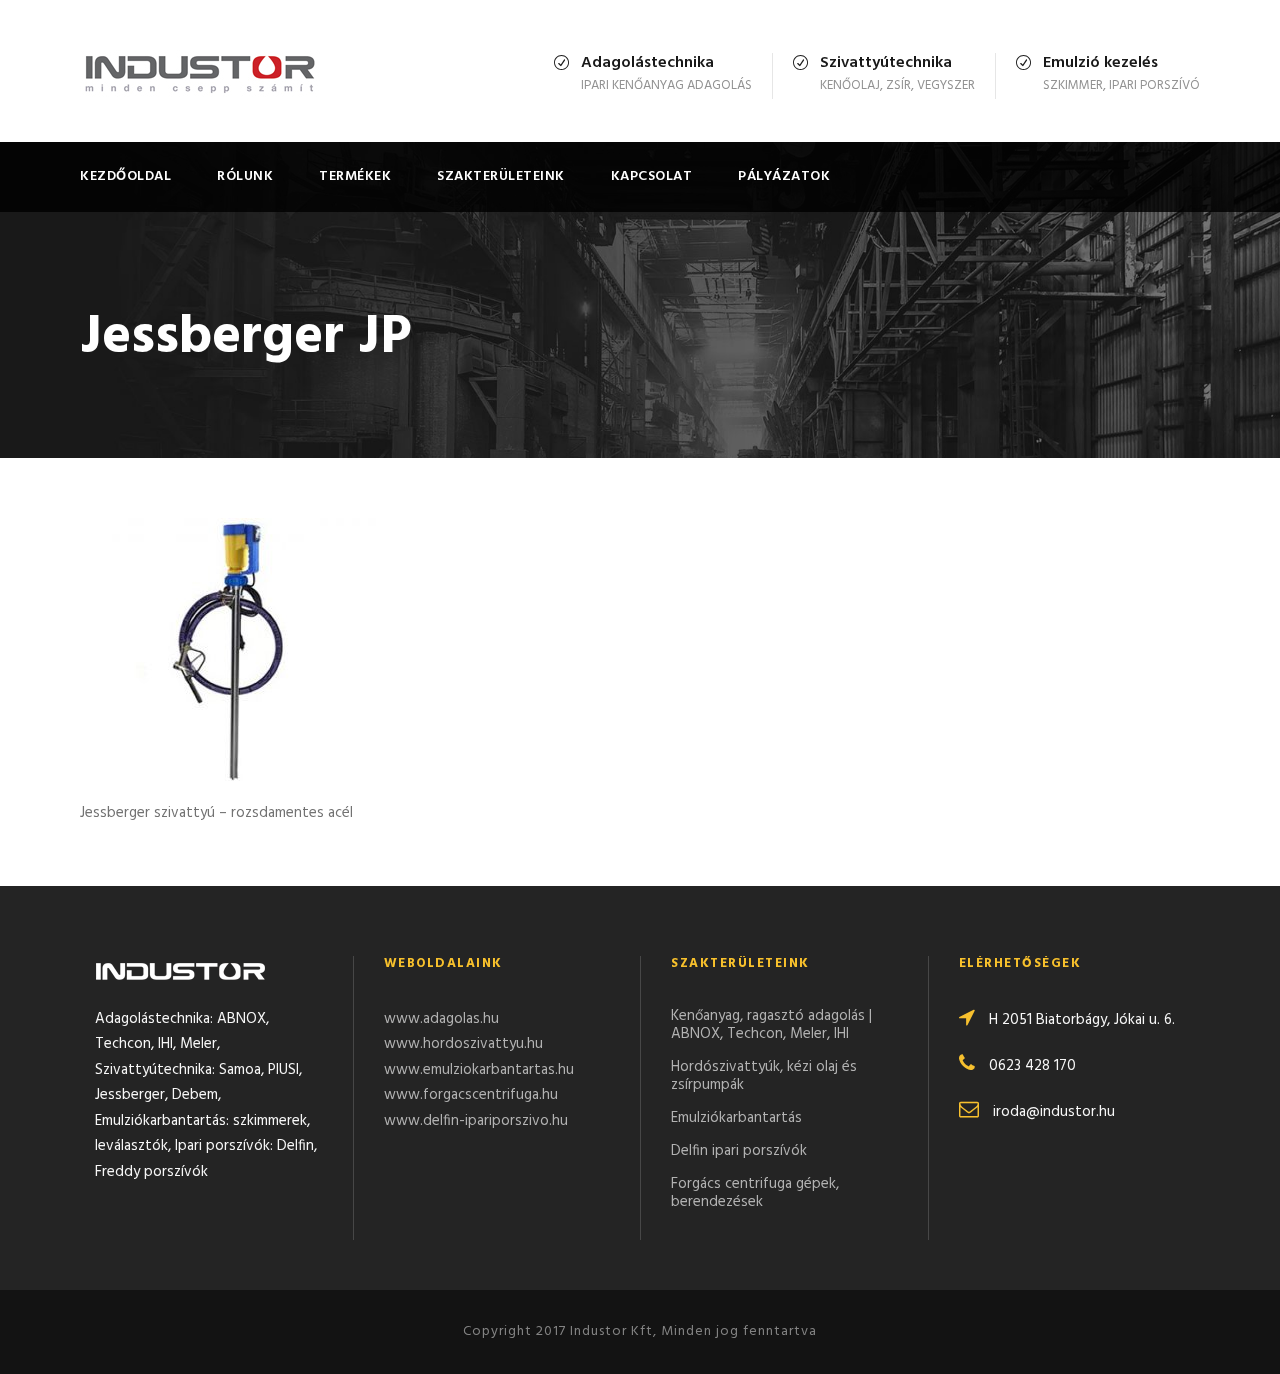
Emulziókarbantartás (736, 1118)
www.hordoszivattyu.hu (463, 1044)
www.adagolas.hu (441, 1019)
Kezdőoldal (125, 176)
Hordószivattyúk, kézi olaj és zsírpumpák (764, 1076)
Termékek (355, 176)
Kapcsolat (652, 176)
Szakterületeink (501, 176)
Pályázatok (784, 176)
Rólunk (245, 176)
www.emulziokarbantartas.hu (479, 1070)
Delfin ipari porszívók (739, 1151)
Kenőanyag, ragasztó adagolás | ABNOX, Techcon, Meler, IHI (771, 1025)
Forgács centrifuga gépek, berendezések (755, 1193)
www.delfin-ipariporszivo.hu (476, 1121)
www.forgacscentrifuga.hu (471, 1095)
